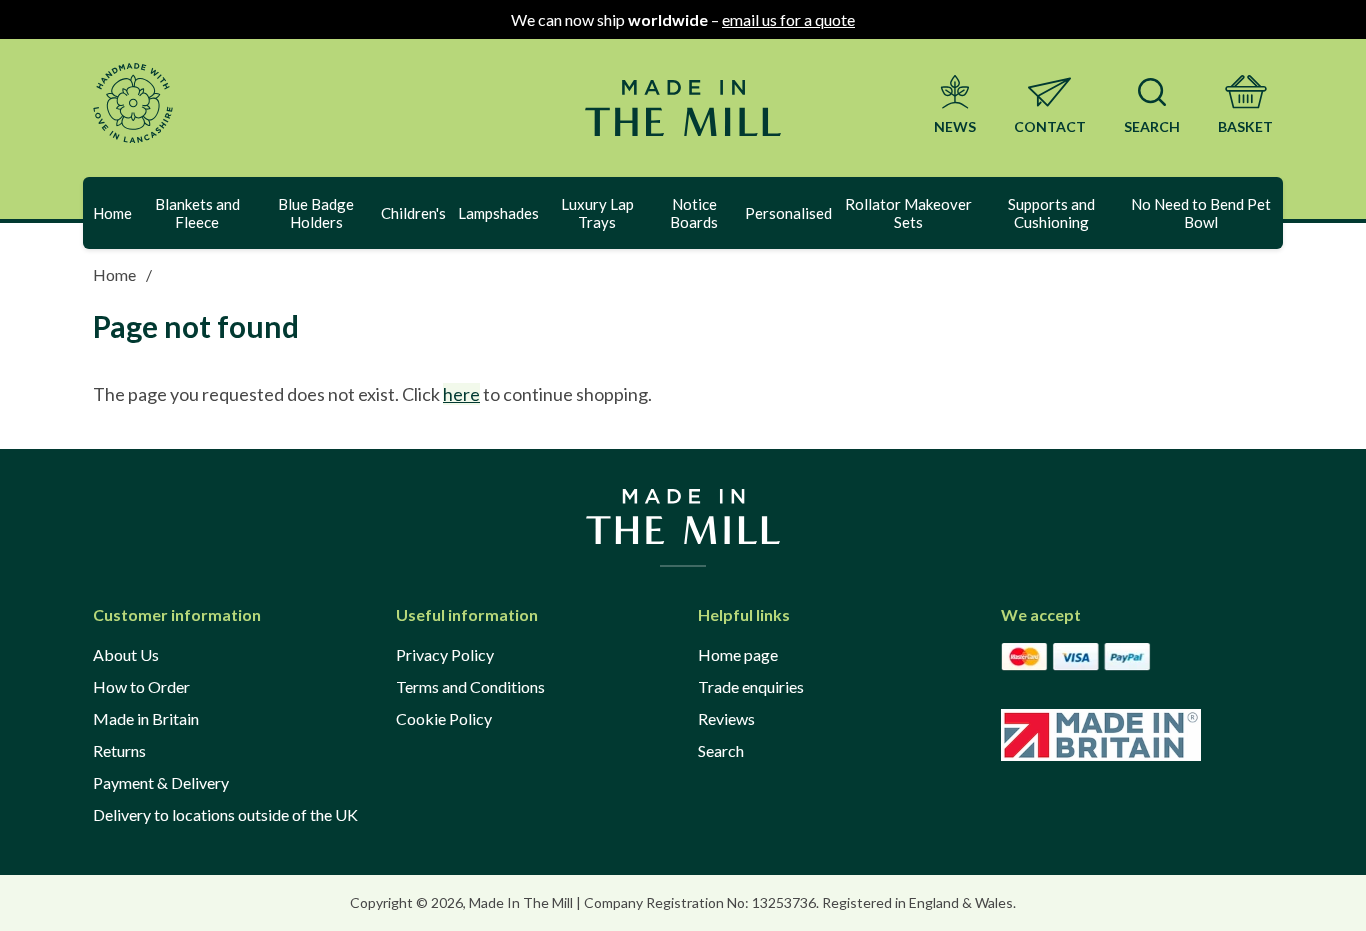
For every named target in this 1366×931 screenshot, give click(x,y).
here (461, 394)
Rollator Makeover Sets (908, 213)
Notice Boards (694, 213)
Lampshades (498, 213)
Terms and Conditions (470, 686)
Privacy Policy (445, 654)
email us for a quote (788, 19)
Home (112, 213)
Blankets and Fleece (197, 213)
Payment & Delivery (161, 782)
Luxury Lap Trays (597, 213)
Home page (738, 654)
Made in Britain (146, 718)
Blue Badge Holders (316, 213)
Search (721, 750)
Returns (119, 750)
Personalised (788, 213)
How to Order (141, 686)
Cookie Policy (444, 718)
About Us (126, 654)
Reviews (726, 718)
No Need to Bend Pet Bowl (1201, 213)
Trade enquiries (751, 686)
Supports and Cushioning (1051, 213)
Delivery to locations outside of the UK (225, 814)
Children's (413, 213)
